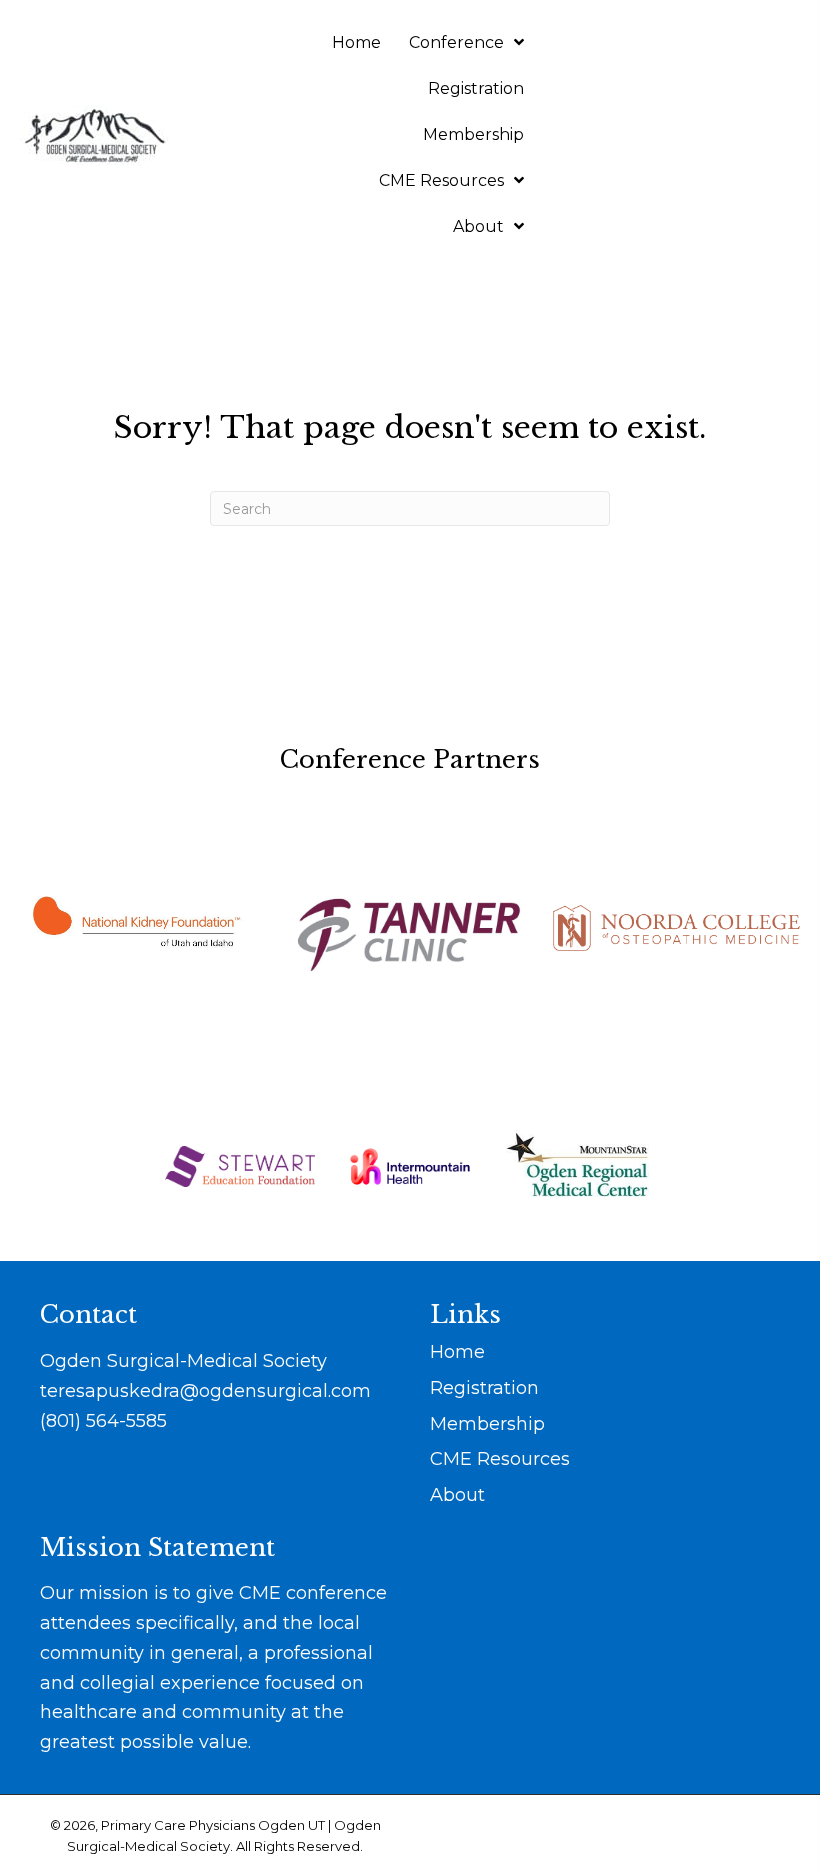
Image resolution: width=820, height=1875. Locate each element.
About (457, 1495)
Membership (487, 1424)
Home (457, 1352)
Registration (484, 1388)
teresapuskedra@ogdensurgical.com (205, 1391)
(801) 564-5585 (103, 1421)
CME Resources (500, 1459)
